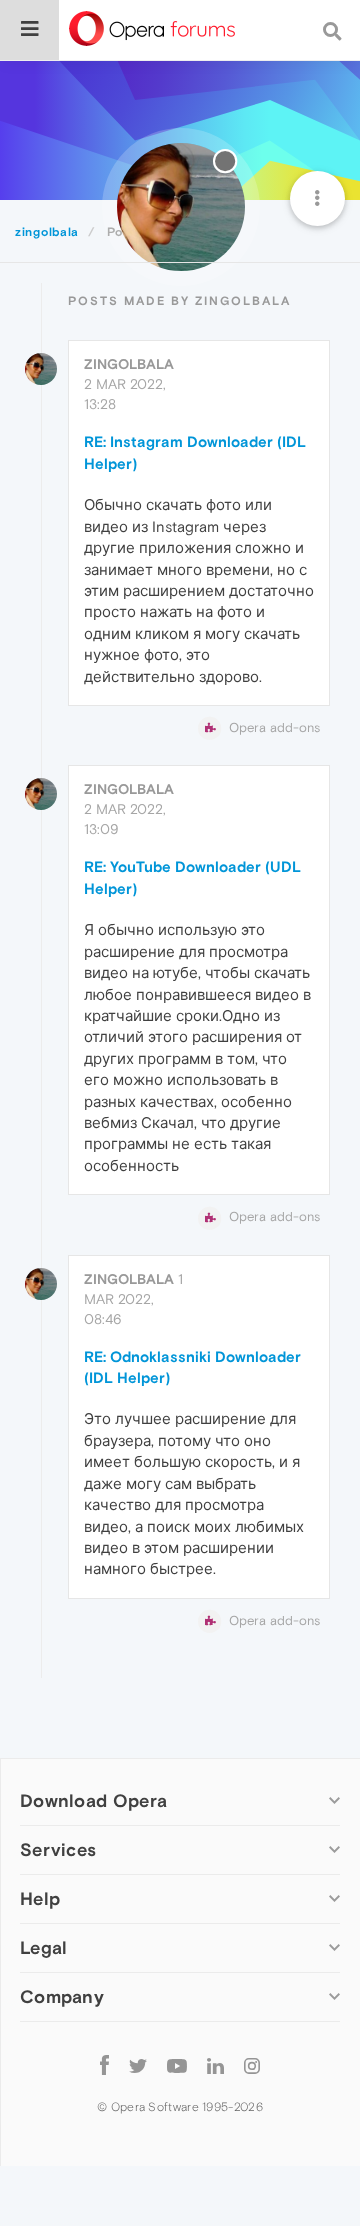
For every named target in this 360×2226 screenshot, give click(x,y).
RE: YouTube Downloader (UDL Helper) (192, 877)
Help (40, 1898)
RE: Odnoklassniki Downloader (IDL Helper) (192, 1367)
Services (58, 1849)
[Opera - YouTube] (177, 2064)
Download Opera (93, 1800)
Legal (44, 1947)
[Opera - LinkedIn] (215, 2064)
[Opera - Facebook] (104, 2064)
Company (62, 1996)
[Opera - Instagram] (252, 2064)
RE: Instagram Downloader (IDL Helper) (195, 452)
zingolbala (129, 364)
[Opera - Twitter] (138, 2064)
